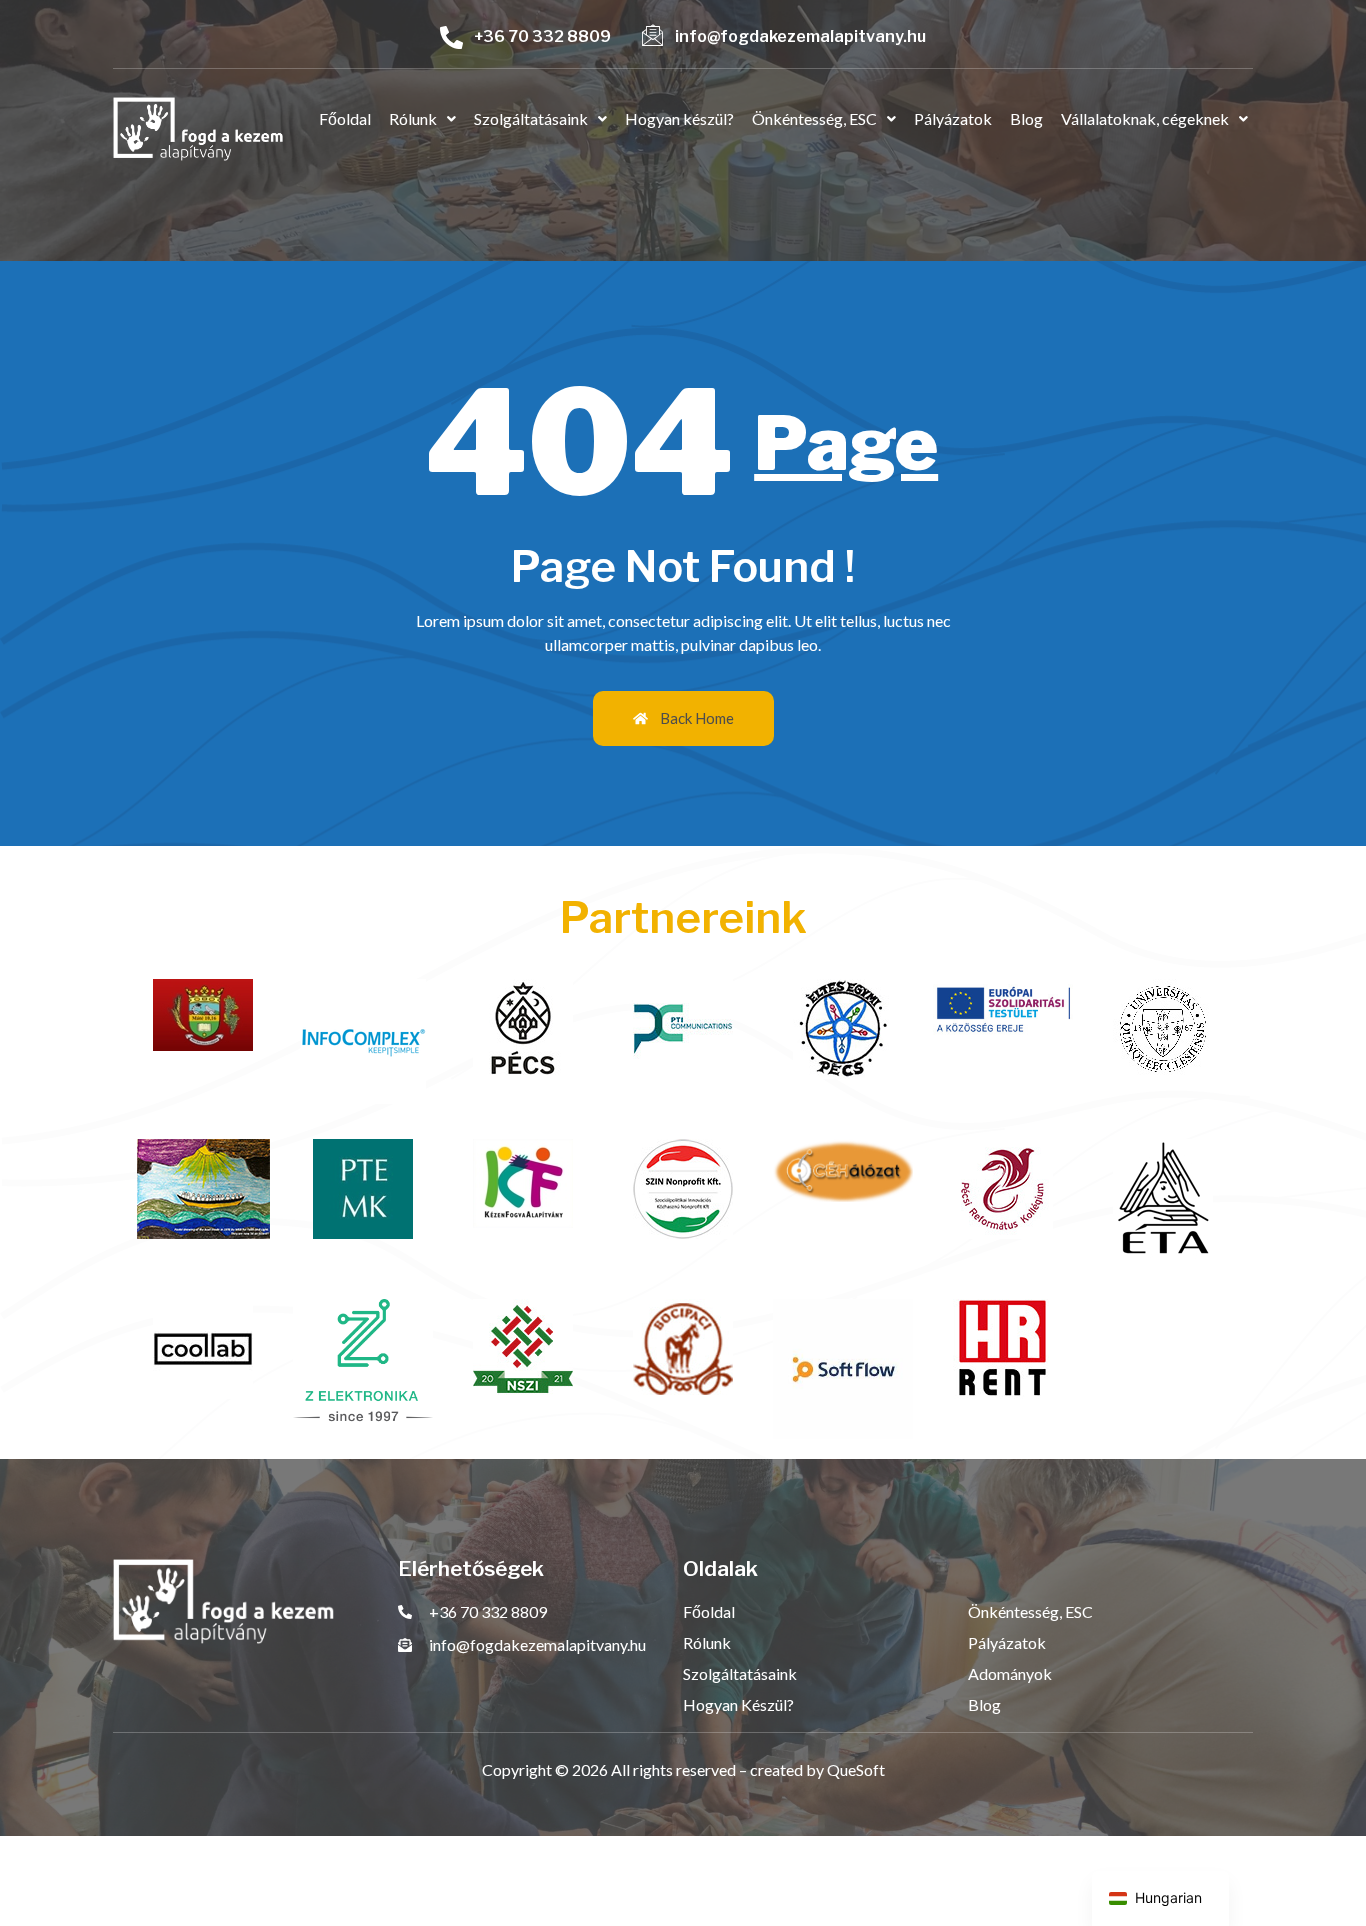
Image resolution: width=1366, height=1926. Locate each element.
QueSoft (856, 1769)
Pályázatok (953, 118)
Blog (1026, 118)
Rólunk (413, 118)
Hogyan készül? (679, 118)
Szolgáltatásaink (531, 118)
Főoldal (345, 118)
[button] (422, 119)
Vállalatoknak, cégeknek (1145, 118)
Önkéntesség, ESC (814, 118)
